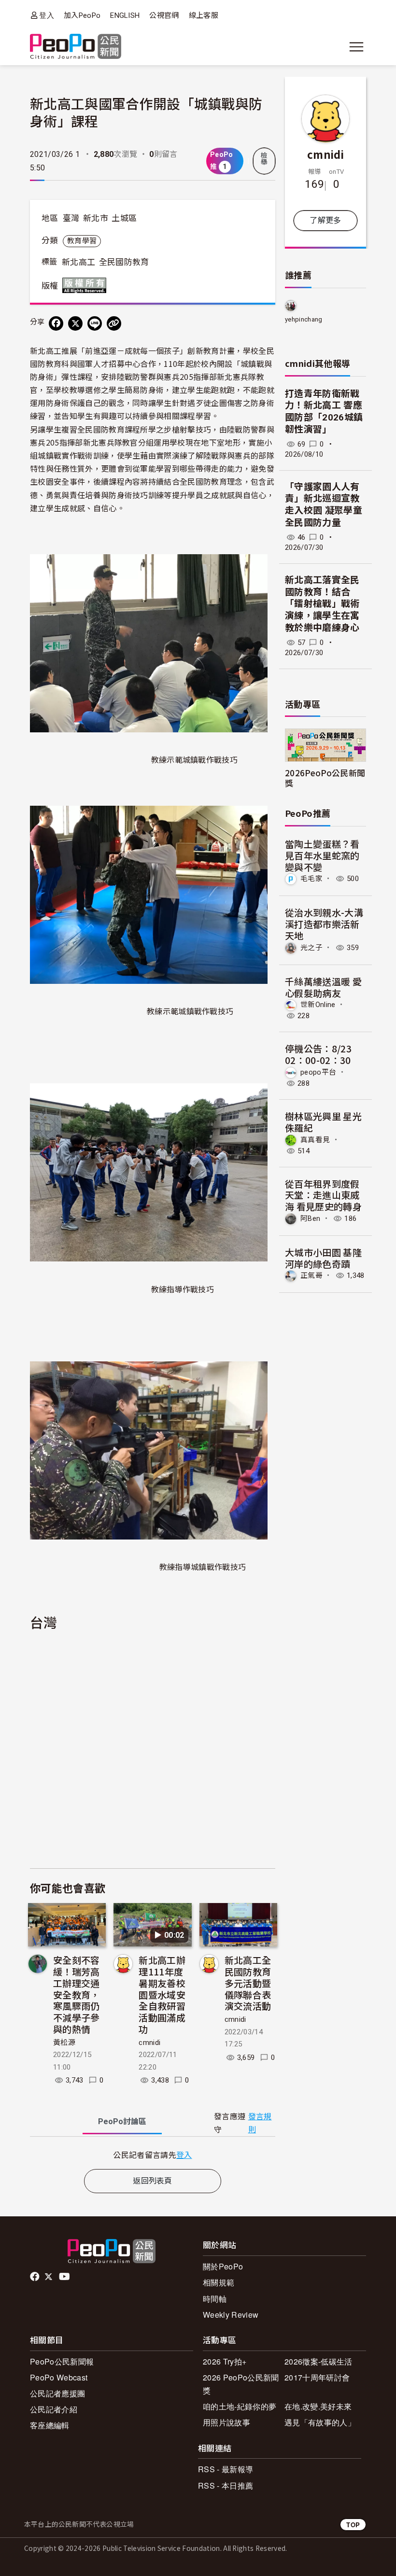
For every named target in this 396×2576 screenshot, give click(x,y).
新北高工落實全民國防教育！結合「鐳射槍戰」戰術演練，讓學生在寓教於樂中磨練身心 (322, 604)
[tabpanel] (153, 2155)
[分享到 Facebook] (56, 323)
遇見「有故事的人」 (320, 2422)
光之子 (311, 948)
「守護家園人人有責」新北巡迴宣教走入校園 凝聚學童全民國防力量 (324, 505)
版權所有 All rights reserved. (86, 285)
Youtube (65, 2277)
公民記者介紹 (54, 2409)
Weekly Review (231, 2315)
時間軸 (215, 2299)
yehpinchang (304, 319)
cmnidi (149, 2043)
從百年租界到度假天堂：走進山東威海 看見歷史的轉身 (323, 1195)
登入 (47, 15)
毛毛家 (311, 879)
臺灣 (71, 218)
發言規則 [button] (260, 2123)
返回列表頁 (153, 2181)
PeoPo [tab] (122, 2121)
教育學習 (82, 241)
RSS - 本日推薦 (226, 2485)
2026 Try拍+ (225, 2361)
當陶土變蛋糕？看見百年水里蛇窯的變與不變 (322, 855)
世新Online (318, 1005)
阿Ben (310, 1218)
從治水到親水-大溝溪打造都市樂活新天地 (324, 924)
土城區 (124, 218)
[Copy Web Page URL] (114, 323)
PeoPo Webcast (59, 2377)
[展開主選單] (356, 47)
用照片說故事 (226, 2422)
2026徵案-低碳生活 (318, 2361)
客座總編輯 (50, 2425)
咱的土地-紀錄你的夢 (240, 2406)
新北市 (96, 218)
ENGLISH (125, 15)
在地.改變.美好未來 (318, 2406)
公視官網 (164, 15)
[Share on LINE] (95, 323)
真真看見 (315, 1139)
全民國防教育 (124, 262)
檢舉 (264, 159)
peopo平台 (318, 1072)
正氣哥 (311, 1275)
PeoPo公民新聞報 (62, 2361)
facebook (35, 2277)
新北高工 (78, 262)
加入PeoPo (82, 15)
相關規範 (219, 2282)
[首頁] (76, 47)
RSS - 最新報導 (226, 2469)
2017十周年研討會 (317, 2377)
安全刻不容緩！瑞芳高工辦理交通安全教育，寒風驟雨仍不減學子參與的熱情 (77, 1994)
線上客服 (204, 15)
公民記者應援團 (57, 2393)
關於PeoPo (223, 2266)
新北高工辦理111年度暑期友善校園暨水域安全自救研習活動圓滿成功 (162, 1994)
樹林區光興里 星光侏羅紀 (323, 1122)
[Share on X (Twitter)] (75, 323)
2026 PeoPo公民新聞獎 (241, 2384)
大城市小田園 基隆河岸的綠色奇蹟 (323, 1258)
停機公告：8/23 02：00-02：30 (318, 1054)
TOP (353, 2525)
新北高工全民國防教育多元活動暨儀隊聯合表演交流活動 (248, 1983)
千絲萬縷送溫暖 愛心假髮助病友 (323, 987)
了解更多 (325, 220)
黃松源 (64, 2043)
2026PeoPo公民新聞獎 (325, 778)
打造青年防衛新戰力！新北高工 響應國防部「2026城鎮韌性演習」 (324, 412)
